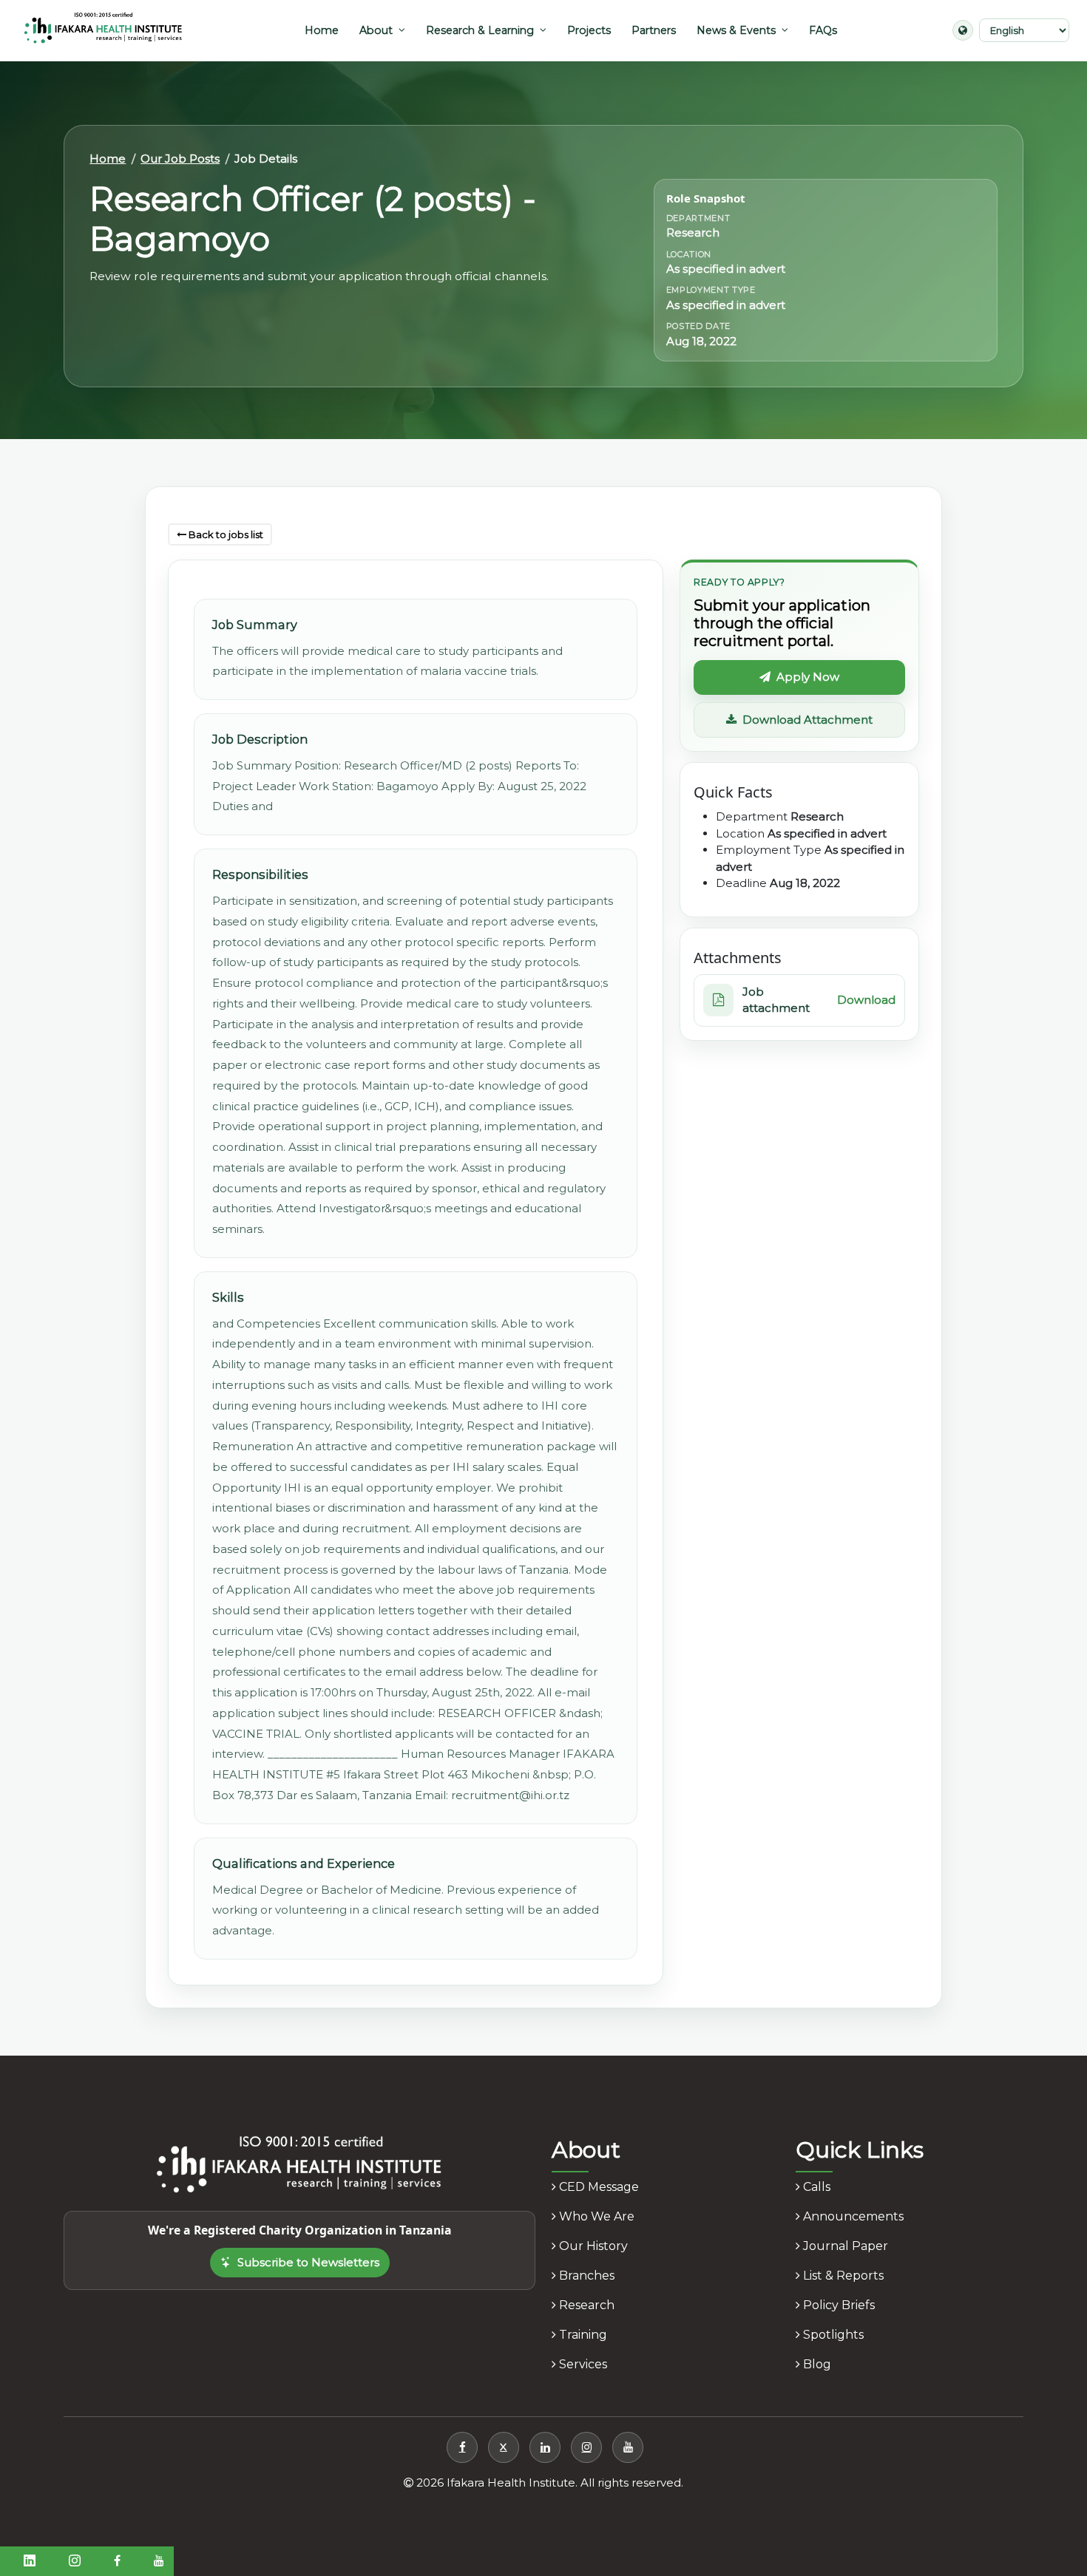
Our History (592, 2246)
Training (582, 2335)
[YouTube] (628, 2447)
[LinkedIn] (545, 2447)
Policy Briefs (837, 2305)
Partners (654, 30)
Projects (589, 30)
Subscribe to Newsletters (308, 2262)
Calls (815, 2187)
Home (322, 30)
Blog (816, 2364)
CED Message (597, 2187)
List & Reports (842, 2276)
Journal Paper (844, 2246)
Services (582, 2364)
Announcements (852, 2216)
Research (585, 2305)
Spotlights (832, 2335)
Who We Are (595, 2216)
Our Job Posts (180, 159)
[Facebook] (462, 2447)
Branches (585, 2276)
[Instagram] (586, 2447)
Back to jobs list (225, 534)
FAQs (823, 30)
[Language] (963, 30)
